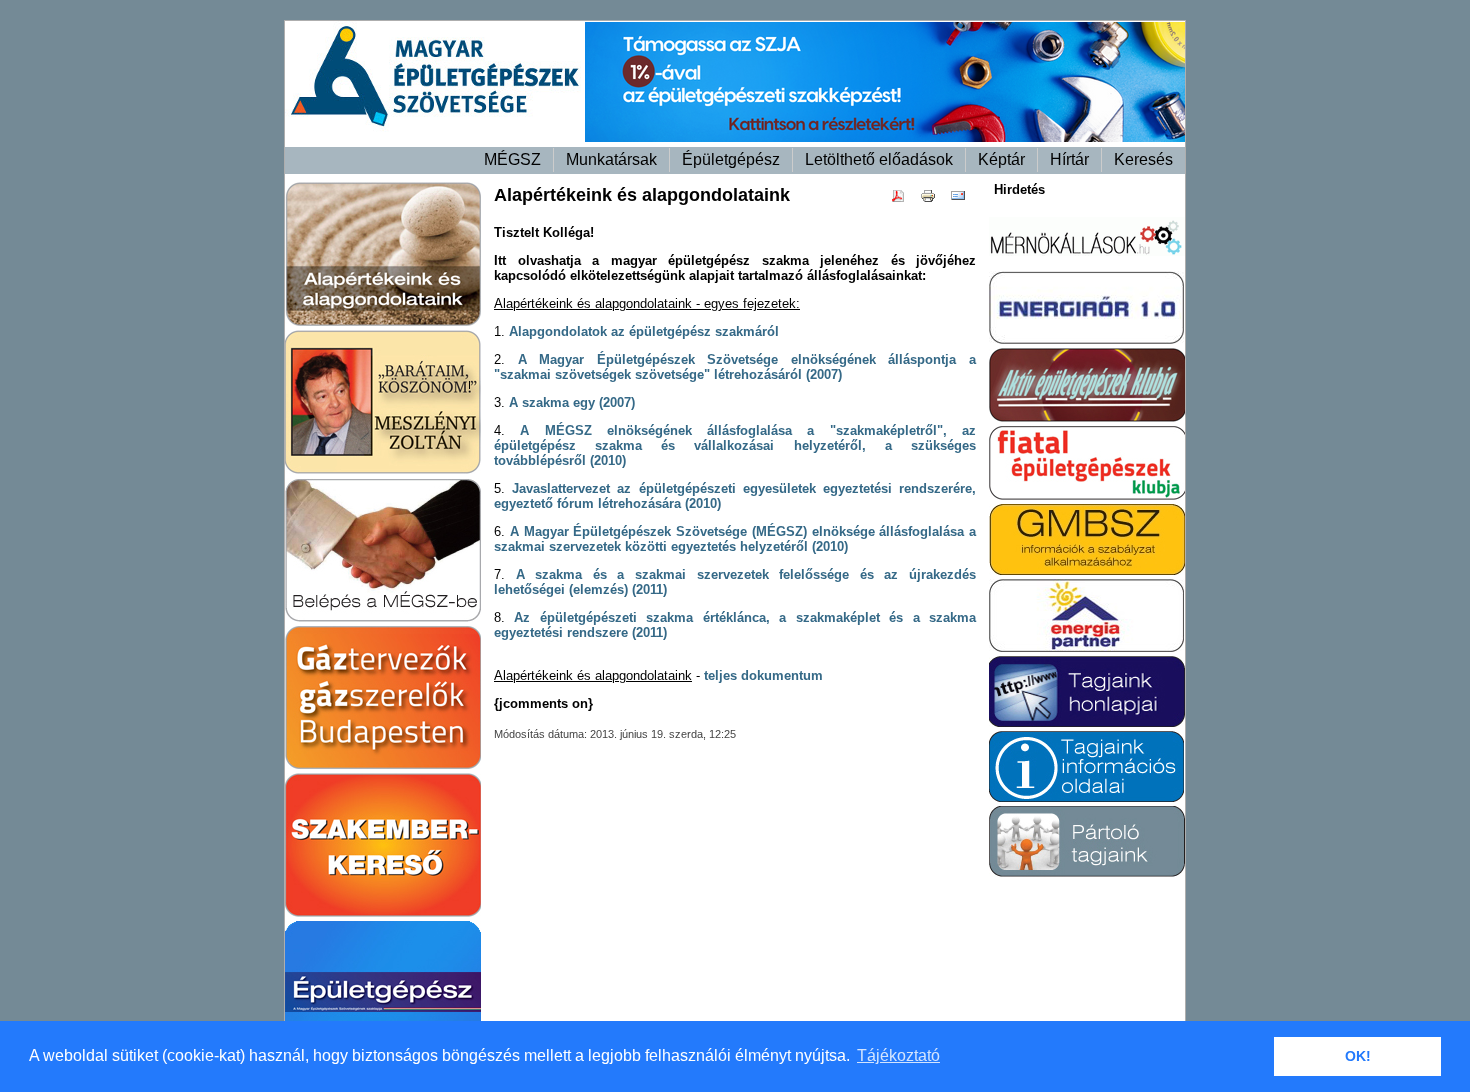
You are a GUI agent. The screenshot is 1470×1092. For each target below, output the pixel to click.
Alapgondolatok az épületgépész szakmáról (644, 331)
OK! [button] (1358, 1056)
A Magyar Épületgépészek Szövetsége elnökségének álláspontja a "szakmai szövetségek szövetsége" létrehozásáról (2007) (735, 367)
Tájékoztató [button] (898, 1055)
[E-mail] (963, 199)
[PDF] (903, 199)
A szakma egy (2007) (572, 402)
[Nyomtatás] (933, 199)
